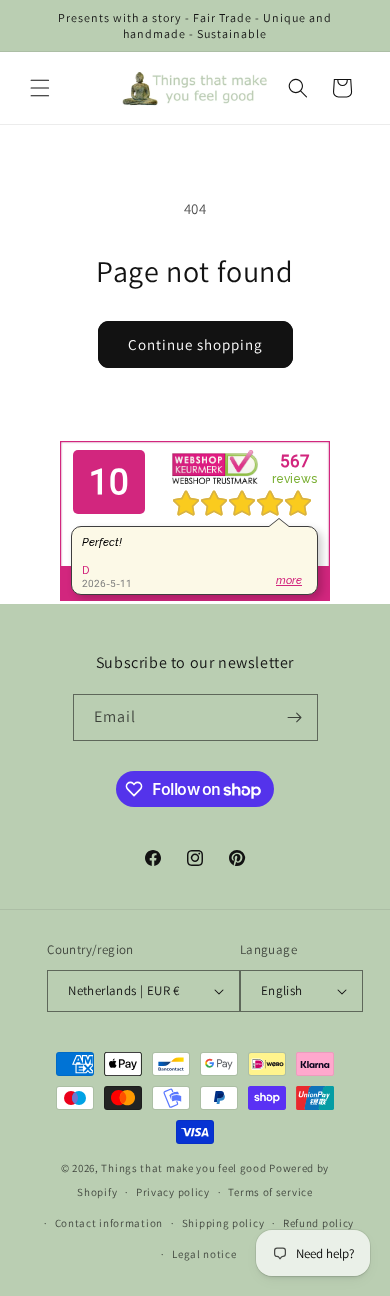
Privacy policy (173, 1192)
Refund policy (318, 1223)
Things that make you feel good (183, 1168)
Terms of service (270, 1192)
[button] (40, 88)
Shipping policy (223, 1223)
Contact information (109, 1223)
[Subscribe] (295, 717)
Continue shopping (195, 344)
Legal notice (204, 1254)
